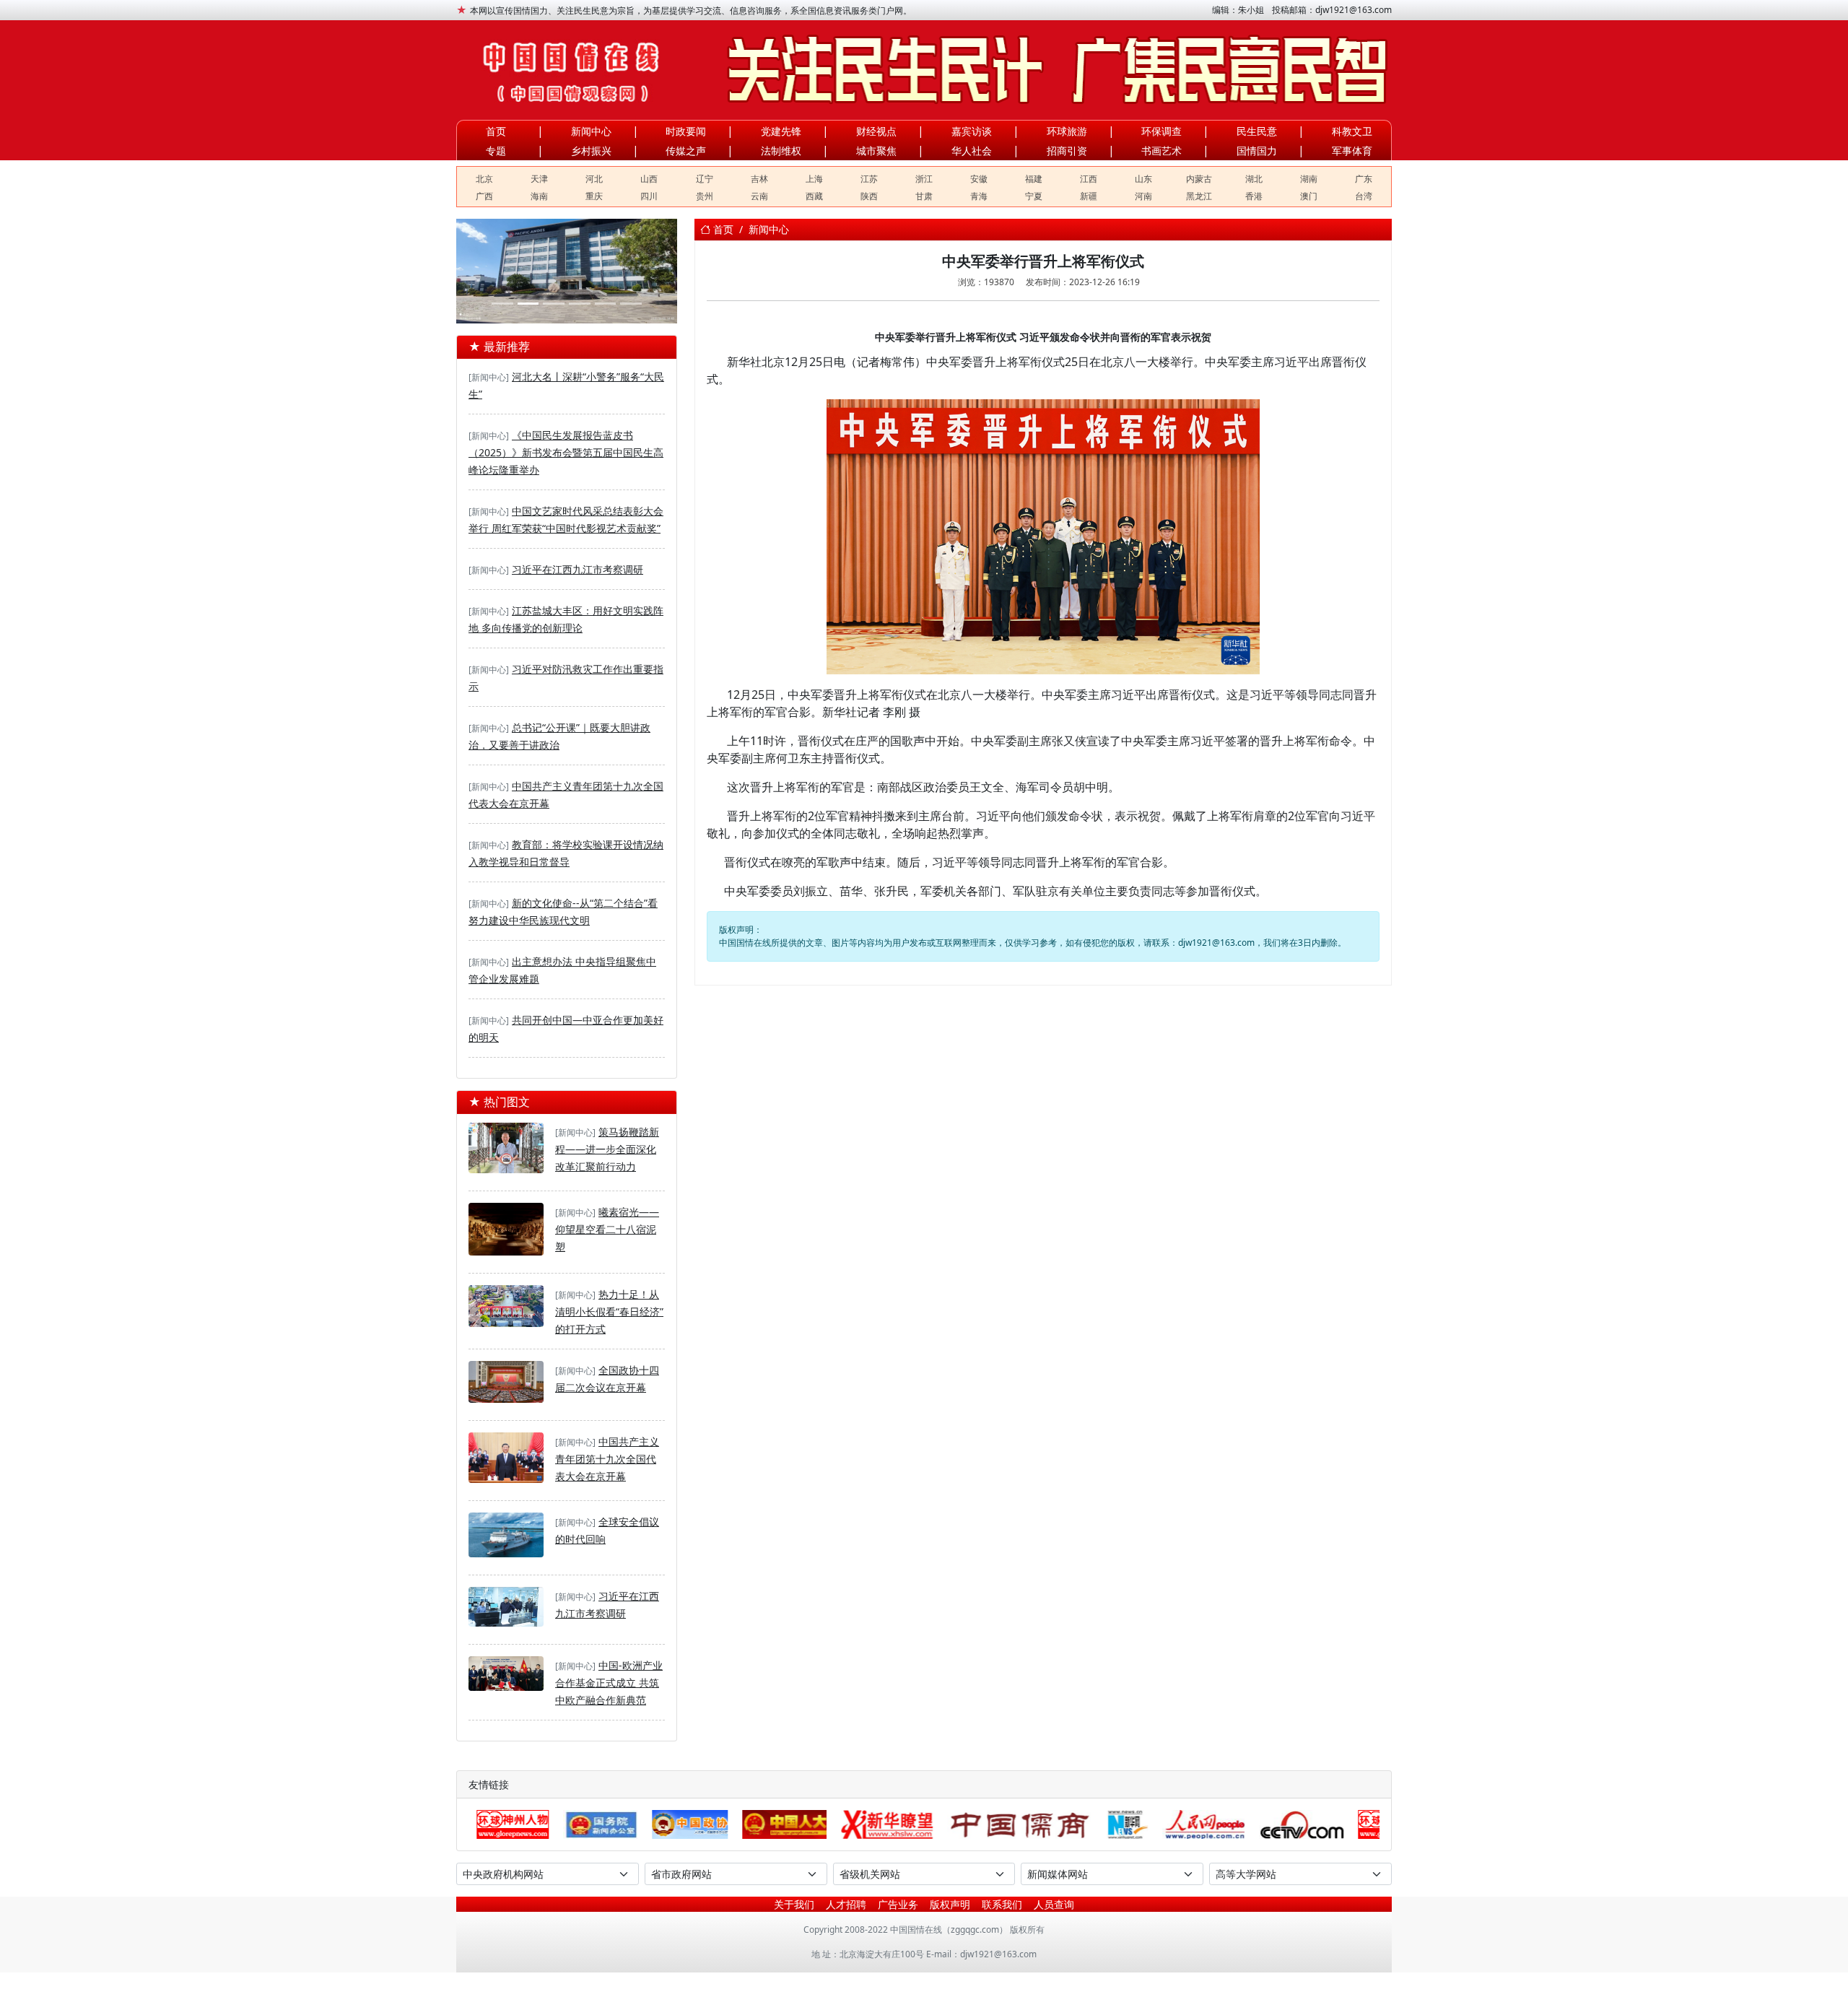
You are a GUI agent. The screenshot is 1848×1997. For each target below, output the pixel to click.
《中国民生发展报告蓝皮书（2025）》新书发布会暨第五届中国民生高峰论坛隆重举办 (566, 452)
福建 (1034, 179)
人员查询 (1054, 1904)
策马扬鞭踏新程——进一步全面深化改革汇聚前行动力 (607, 1149)
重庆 (594, 196)
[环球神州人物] (1300, 1824)
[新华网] (1033, 1824)
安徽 (979, 179)
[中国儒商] (926, 1824)
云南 (759, 196)
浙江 (924, 179)
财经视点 (876, 131)
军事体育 (1352, 151)
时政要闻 (686, 131)
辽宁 (705, 179)
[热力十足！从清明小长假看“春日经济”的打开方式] (506, 1308)
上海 (814, 179)
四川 (649, 196)
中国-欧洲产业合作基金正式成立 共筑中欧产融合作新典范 (609, 1683)
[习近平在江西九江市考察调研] (506, 1609)
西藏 (814, 196)
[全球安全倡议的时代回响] (506, 1536)
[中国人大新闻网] (690, 1824)
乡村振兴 (591, 151)
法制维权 (781, 151)
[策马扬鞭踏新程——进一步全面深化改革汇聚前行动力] (506, 1149)
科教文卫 (1352, 131)
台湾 (1364, 196)
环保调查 (1161, 131)
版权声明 (950, 1904)
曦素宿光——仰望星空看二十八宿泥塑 (607, 1229)
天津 (539, 179)
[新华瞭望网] (793, 1824)
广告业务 (898, 1904)
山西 (649, 179)
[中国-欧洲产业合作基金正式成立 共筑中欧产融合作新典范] (506, 1675)
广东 (1364, 179)
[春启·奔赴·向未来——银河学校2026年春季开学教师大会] (580, 304)
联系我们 (1002, 1904)
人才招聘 (846, 1904)
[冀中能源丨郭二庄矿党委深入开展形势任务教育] (502, 304)
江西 (1089, 179)
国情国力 (1257, 151)
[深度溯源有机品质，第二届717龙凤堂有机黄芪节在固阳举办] (631, 304)
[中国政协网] (596, 1824)
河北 (594, 179)
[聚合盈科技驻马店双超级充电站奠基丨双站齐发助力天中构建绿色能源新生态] (606, 304)
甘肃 (924, 196)
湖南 (1309, 179)
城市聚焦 (876, 151)
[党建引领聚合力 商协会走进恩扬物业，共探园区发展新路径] (528, 304)
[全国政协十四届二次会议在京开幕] (506, 1383)
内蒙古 (1199, 179)
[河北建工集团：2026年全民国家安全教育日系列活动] (554, 304)
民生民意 (1257, 131)
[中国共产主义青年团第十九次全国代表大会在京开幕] (506, 1459)
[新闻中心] (489, 377)
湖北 (1254, 179)
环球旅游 (1067, 131)
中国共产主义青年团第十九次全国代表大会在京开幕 (607, 1459)
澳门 (1309, 196)
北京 (484, 179)
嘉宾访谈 (972, 131)
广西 (484, 196)
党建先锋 (781, 131)
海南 (539, 196)
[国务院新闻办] (506, 1824)
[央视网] (1207, 1824)
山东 (1143, 179)
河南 (1143, 196)
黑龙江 (1199, 196)
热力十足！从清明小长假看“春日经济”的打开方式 (609, 1311)
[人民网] (1110, 1824)
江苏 (869, 179)
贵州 (705, 196)
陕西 (869, 196)
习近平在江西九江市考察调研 (577, 569)
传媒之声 (686, 151)
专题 (496, 151)
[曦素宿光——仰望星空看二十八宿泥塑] (506, 1231)
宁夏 (1034, 196)
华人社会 (972, 151)
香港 (1254, 196)
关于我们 (794, 1904)
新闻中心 (591, 131)
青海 (979, 196)
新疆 (1089, 196)
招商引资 (1067, 151)
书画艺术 (1161, 151)
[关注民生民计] (1042, 70)
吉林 (759, 179)
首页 (496, 131)
